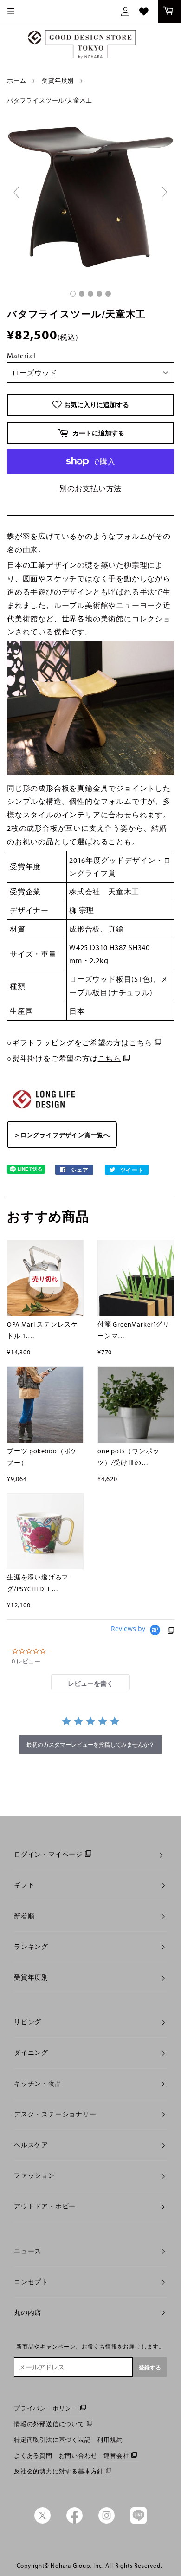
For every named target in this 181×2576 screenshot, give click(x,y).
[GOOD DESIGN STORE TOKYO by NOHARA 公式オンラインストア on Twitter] (42, 2521)
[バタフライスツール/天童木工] (73, 294)
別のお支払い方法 (90, 488)
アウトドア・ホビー (45, 2206)
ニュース (28, 2251)
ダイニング (31, 2052)
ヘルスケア (31, 2145)
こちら (141, 1042)
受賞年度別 (58, 80)
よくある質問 (33, 2455)
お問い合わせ (78, 2455)
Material (21, 356)
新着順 (24, 1916)
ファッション (35, 2175)
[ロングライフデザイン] (44, 1112)
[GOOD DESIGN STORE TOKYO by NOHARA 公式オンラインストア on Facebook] (74, 2521)
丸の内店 (28, 2312)
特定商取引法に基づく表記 (52, 2440)
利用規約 (110, 2440)
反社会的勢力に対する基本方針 (59, 2471)
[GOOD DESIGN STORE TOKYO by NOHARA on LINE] (139, 2521)
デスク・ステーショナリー (55, 2114)
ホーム (16, 80)
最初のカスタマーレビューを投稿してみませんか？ (90, 1744)
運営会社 (116, 2455)
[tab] (90, 1682)
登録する (150, 2367)
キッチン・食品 (38, 2084)
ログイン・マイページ (48, 1854)
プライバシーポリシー (46, 2408)
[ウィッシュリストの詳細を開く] (144, 12)
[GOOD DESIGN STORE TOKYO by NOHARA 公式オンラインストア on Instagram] (107, 2521)
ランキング (31, 1947)
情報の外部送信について (49, 2424)
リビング (28, 2022)
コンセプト (31, 2282)
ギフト (24, 1885)
